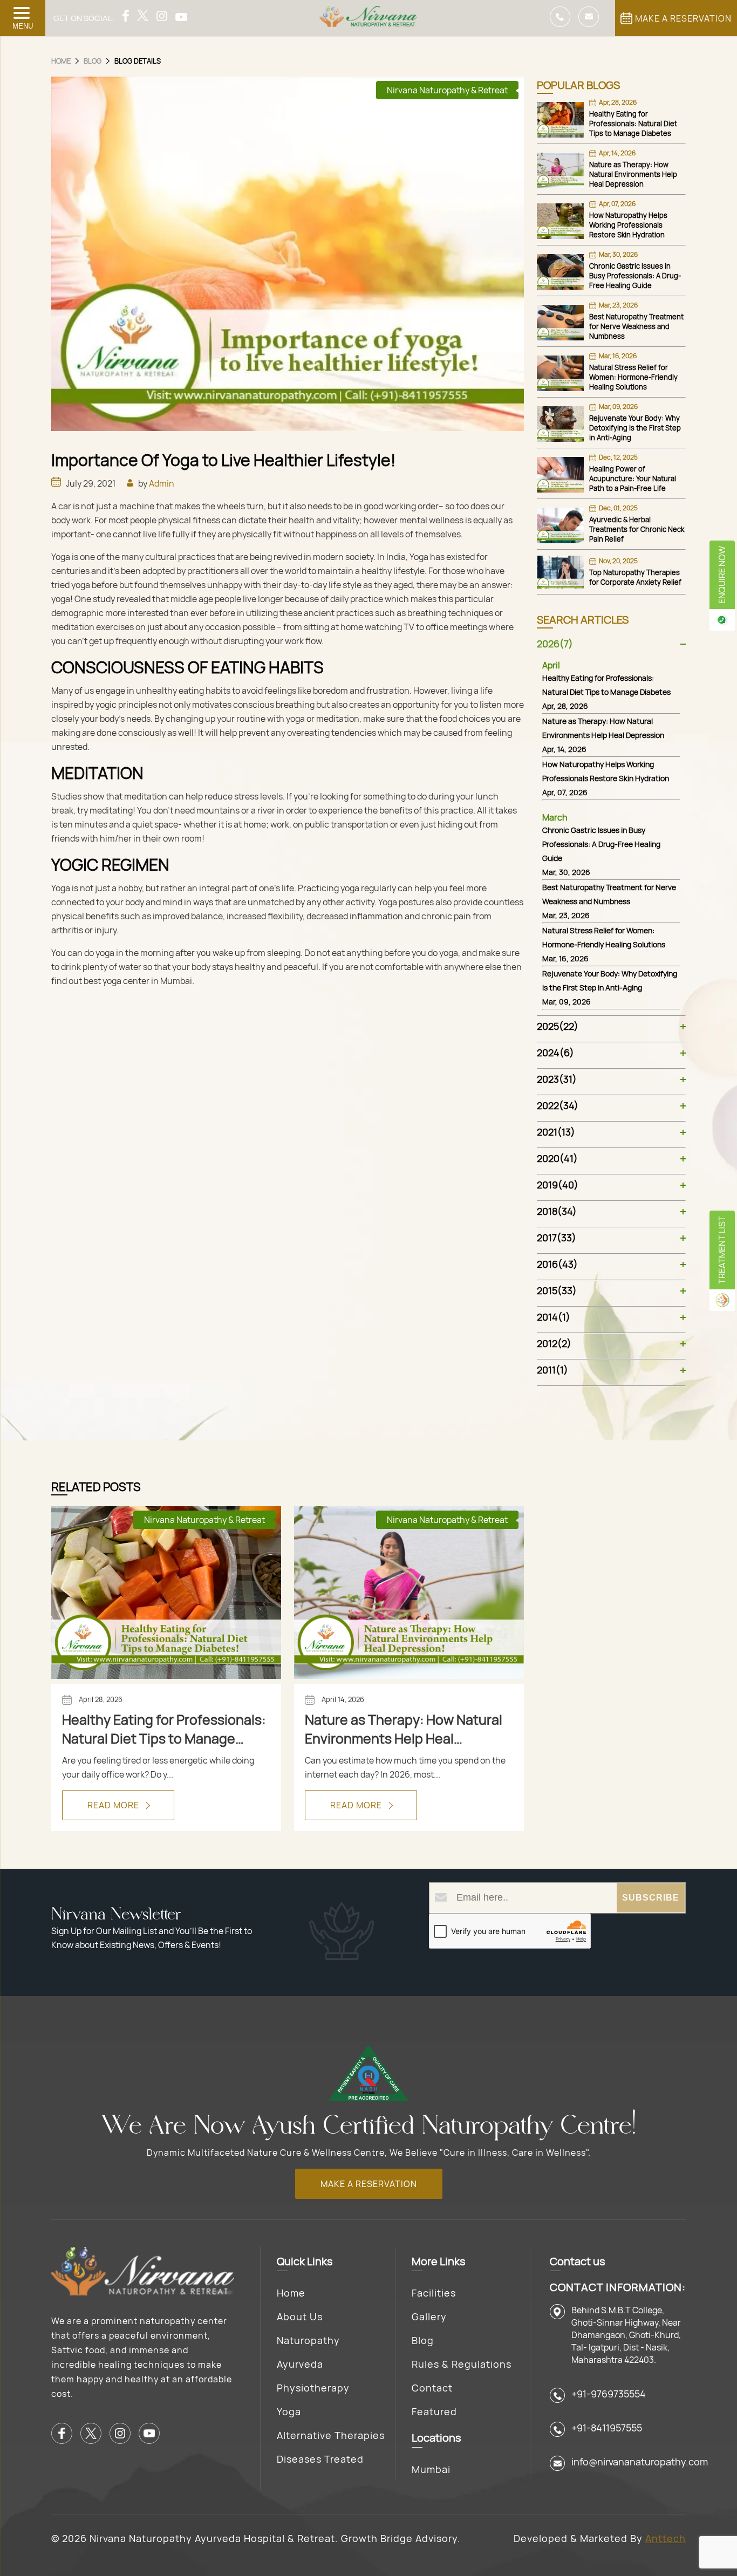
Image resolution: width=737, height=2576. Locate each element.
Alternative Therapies (331, 2435)
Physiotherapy (313, 2388)
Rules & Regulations (462, 2364)
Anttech (666, 2538)
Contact (432, 2388)
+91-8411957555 (607, 2428)
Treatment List (722, 1250)
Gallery (429, 2317)
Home (291, 2293)
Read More (114, 1805)
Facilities (434, 2293)
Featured (434, 2411)
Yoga (289, 2411)
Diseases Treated (320, 2459)
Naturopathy (308, 2340)
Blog (423, 2340)
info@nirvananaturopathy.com (640, 2462)
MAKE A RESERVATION (683, 18)
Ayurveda (300, 2364)
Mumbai (431, 2469)
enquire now (722, 575)
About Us (300, 2317)
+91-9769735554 (609, 2394)
